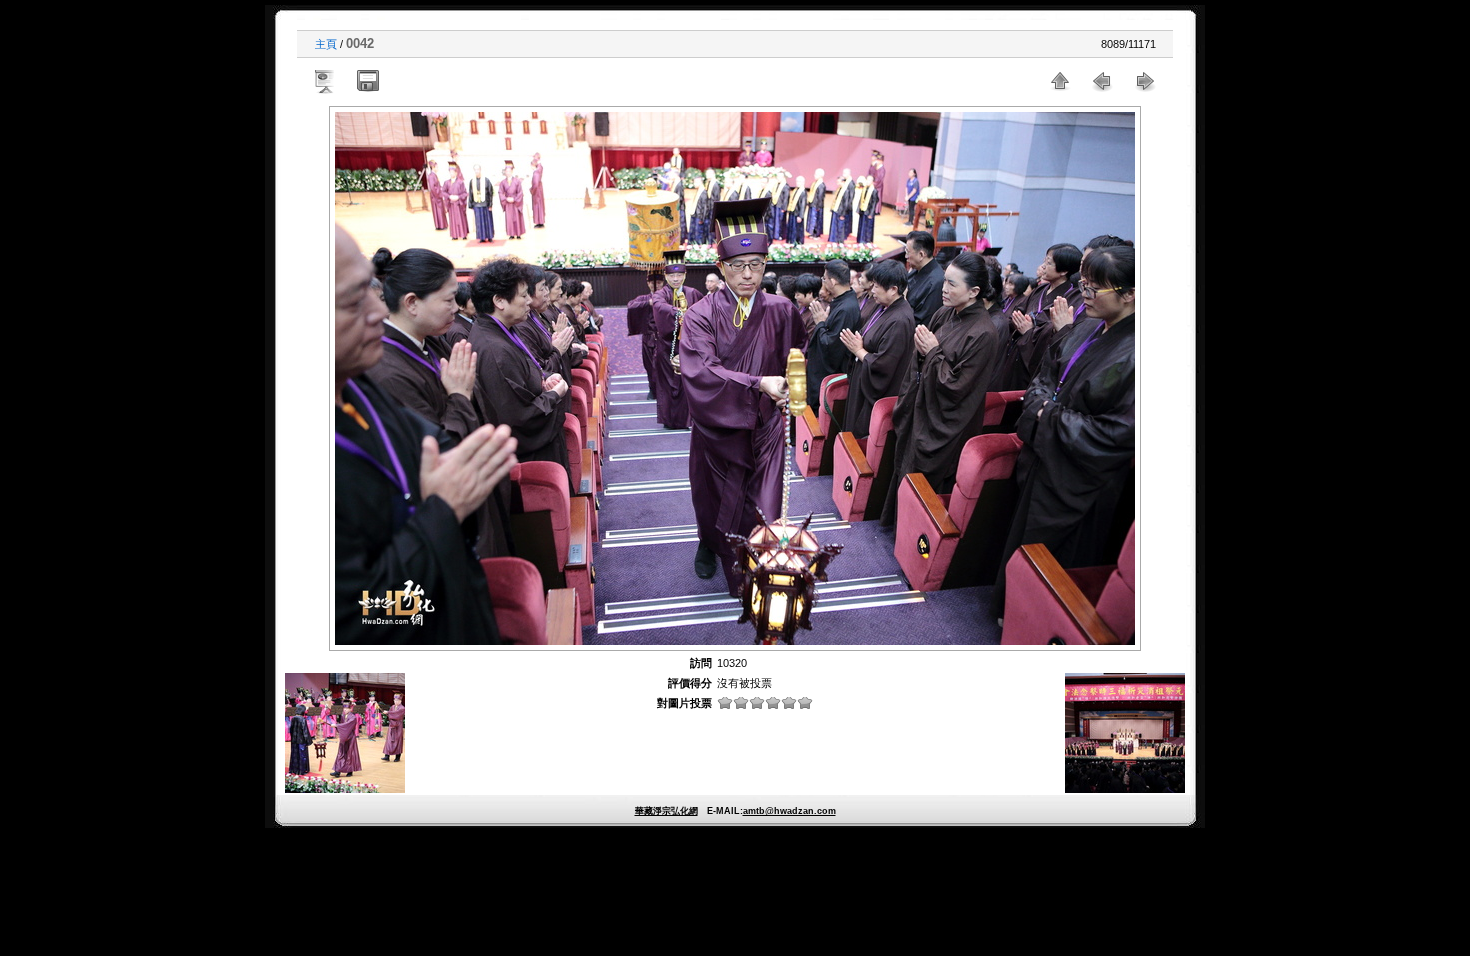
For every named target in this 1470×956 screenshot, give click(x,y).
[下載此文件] (368, 81)
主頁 (326, 44)
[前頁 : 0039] (1102, 81)
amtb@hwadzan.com (789, 811)
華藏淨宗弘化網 (666, 811)
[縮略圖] (1060, 81)
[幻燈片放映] (326, 81)
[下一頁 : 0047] (1144, 81)
